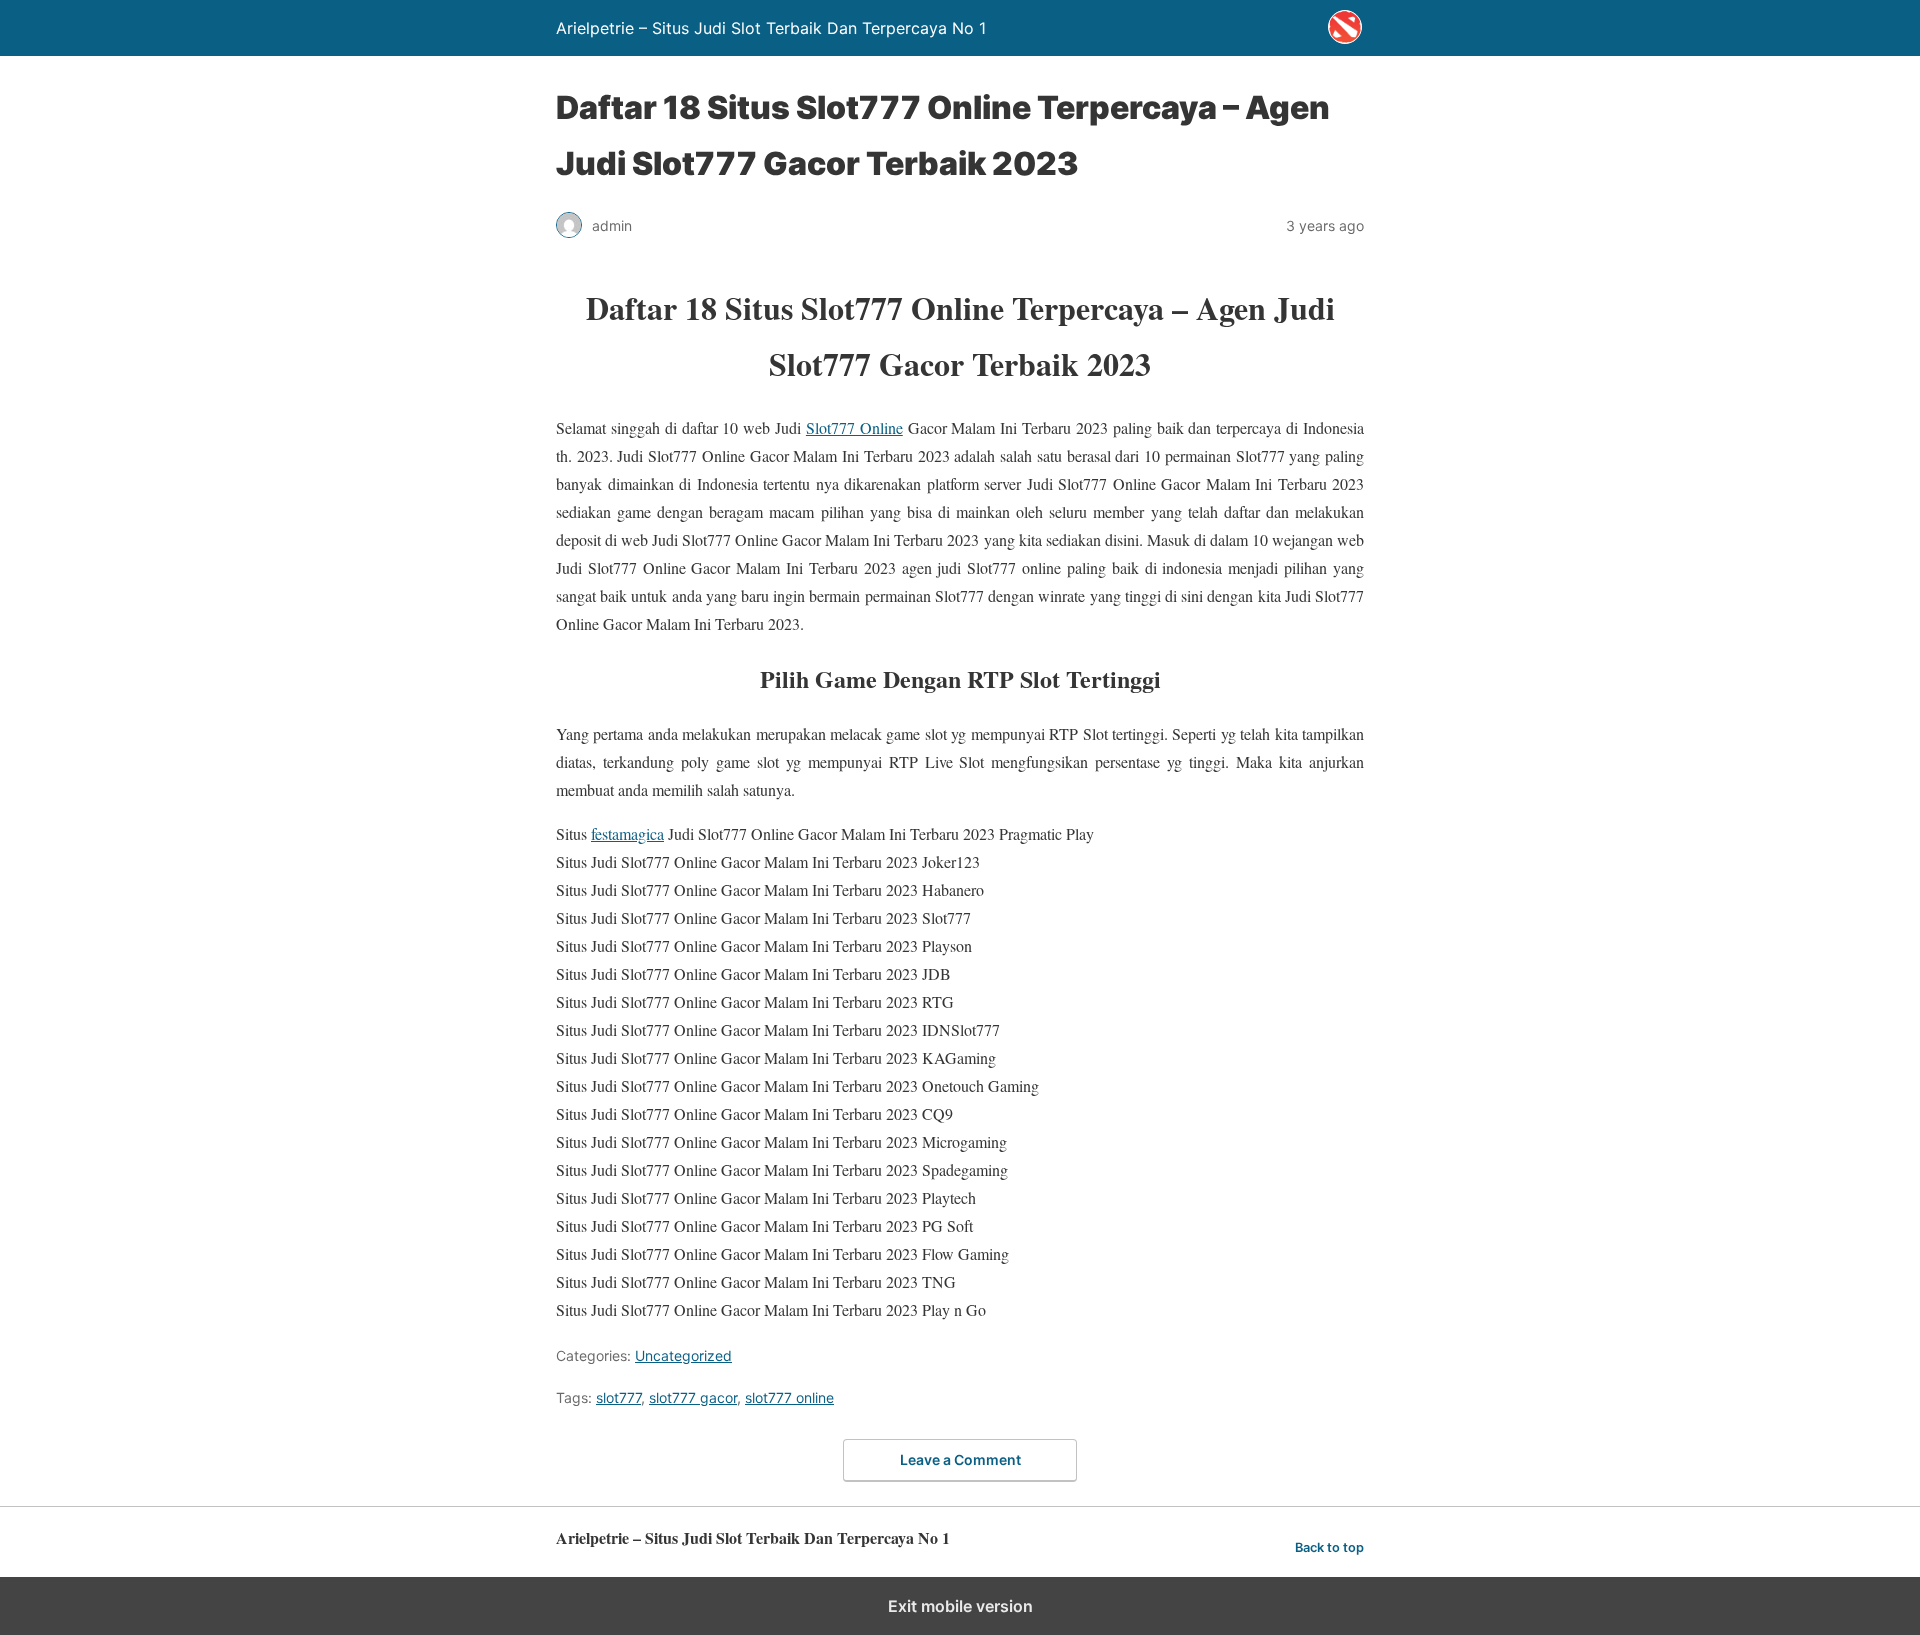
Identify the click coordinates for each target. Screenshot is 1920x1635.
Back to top (1329, 1547)
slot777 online (789, 1397)
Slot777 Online (854, 427)
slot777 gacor (693, 1397)
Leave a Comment (960, 1459)
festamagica (627, 833)
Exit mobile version (960, 1606)
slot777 (618, 1397)
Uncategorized (683, 1355)
